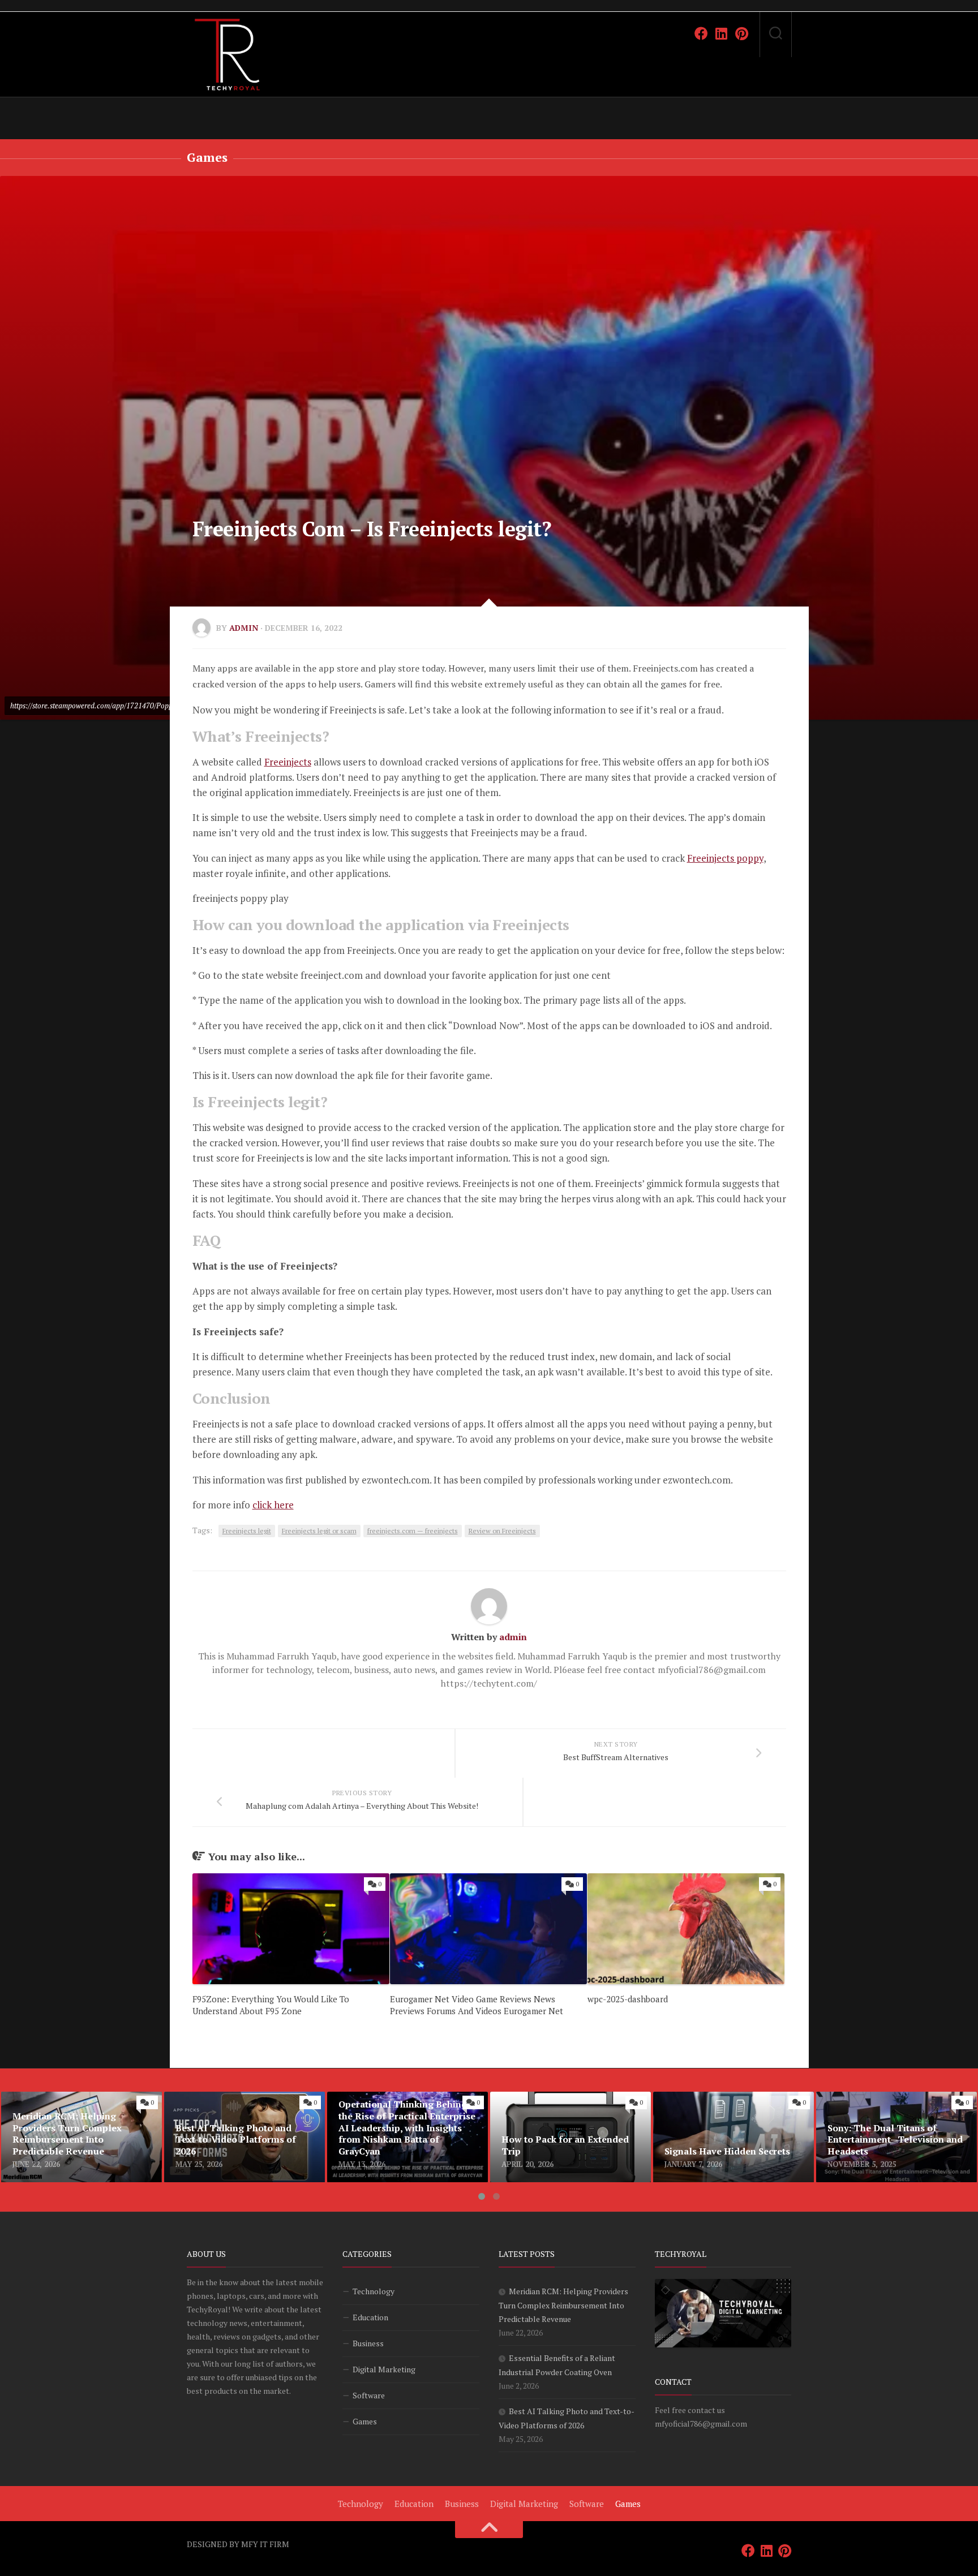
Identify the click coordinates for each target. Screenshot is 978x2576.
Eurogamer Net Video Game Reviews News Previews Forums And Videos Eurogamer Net (477, 2005)
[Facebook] (701, 33)
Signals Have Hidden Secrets (711, 2098)
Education (370, 2317)
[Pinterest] (742, 33)
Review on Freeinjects (502, 1531)
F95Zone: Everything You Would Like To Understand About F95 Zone (271, 2005)
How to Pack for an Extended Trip (560, 2098)
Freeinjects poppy (725, 858)
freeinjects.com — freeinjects (413, 1531)
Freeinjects (288, 762)
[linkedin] (722, 33)
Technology (374, 2291)
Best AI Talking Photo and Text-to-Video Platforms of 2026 (237, 2105)
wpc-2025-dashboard (628, 1999)
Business (368, 2343)
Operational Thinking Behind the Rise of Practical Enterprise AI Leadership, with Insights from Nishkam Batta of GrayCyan (404, 2119)
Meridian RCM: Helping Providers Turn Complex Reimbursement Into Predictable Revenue (81, 2112)
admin (244, 628)
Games (207, 157)
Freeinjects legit (247, 1531)
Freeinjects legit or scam (319, 1531)
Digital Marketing (384, 2369)
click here (273, 1505)
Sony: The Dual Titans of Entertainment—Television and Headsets (880, 2112)
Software (369, 2395)
